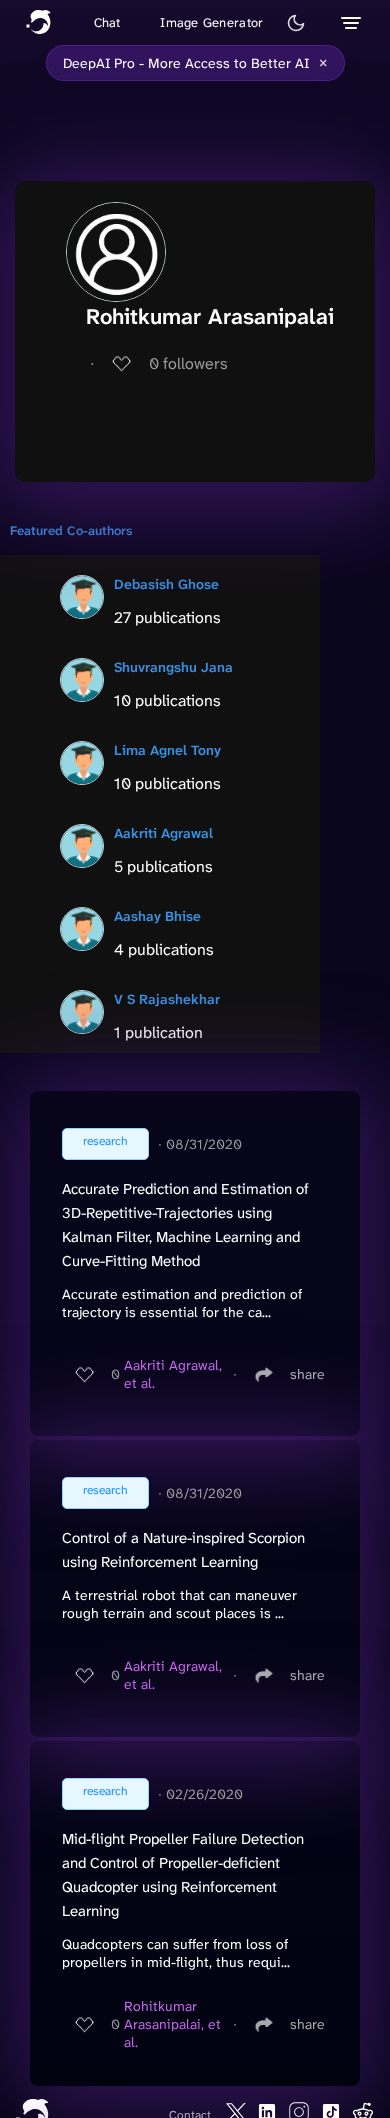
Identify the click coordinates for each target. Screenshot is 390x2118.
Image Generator (211, 22)
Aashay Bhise (157, 916)
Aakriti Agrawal (163, 833)
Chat (107, 22)
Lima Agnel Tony (167, 750)
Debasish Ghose (166, 584)
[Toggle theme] (296, 23)
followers (188, 363)
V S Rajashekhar (167, 999)
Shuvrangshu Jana (173, 667)
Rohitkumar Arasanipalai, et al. (172, 2024)
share (307, 1374)
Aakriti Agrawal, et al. (173, 1374)
